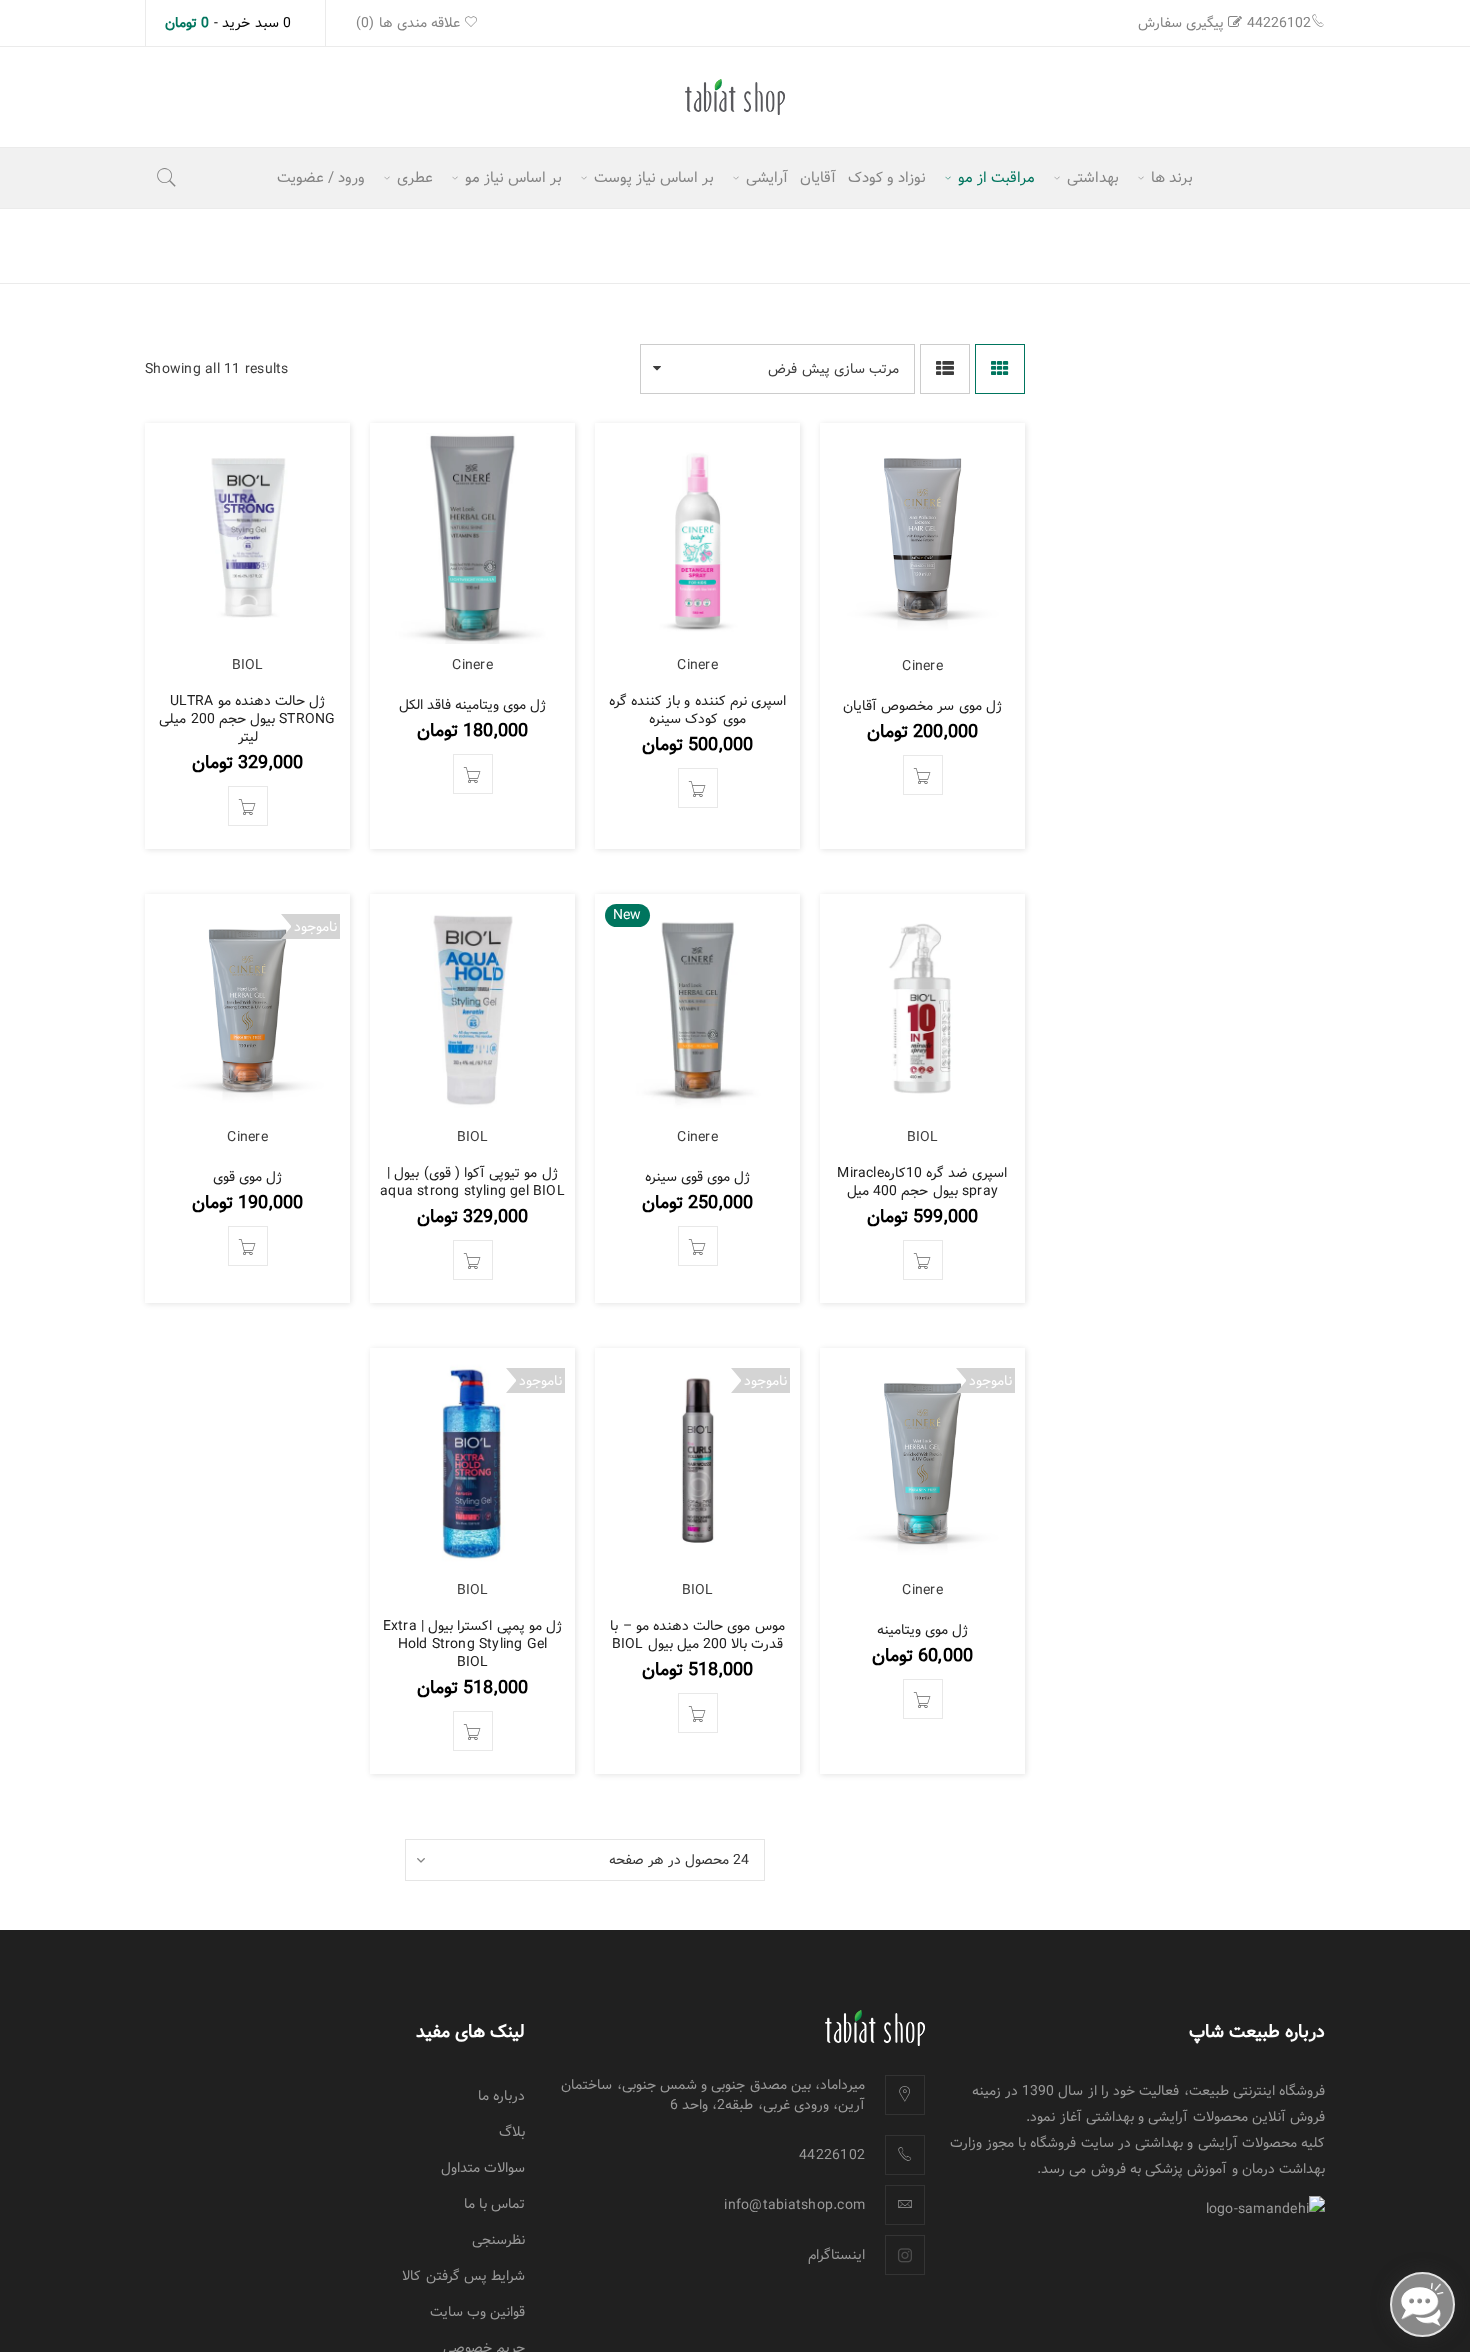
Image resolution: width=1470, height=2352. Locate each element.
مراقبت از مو (306, 245)
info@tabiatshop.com (794, 2205)
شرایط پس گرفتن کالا (463, 2276)
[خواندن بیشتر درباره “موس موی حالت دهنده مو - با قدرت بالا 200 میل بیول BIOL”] (698, 1713)
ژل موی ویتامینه (922, 1630)
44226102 (1279, 23)
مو (383, 245)
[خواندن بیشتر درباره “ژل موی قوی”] (248, 1246)
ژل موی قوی (247, 1177)
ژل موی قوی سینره (698, 1177)
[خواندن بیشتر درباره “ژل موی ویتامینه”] (923, 1699)
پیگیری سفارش (1181, 23)
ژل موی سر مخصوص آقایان (922, 706)
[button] (923, 775)
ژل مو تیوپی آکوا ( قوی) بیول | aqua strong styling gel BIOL (472, 1182)
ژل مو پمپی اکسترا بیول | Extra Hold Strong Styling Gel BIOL (472, 1644)
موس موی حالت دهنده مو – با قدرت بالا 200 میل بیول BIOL (697, 1635)
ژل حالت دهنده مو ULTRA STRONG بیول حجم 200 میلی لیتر (247, 719)
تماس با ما (495, 2204)
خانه (434, 245)
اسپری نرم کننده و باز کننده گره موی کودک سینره (697, 710)
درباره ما (501, 2096)
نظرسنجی (498, 2240)
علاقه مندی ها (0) (410, 23)
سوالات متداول (483, 2168)
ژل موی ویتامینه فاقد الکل (473, 705)
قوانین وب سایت (478, 2312)
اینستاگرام (836, 2255)
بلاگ (512, 2132)
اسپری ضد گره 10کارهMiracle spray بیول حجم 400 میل (922, 1182)
